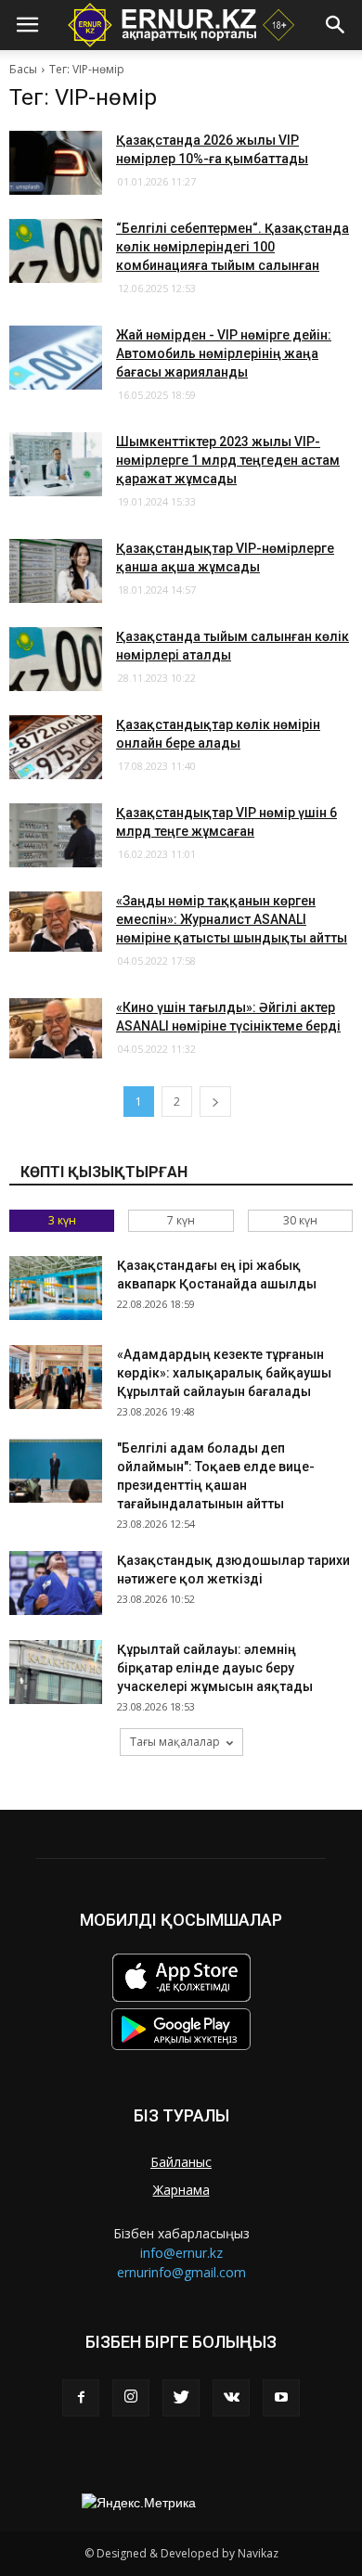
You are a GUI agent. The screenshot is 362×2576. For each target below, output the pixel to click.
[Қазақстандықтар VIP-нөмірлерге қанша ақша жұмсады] (56, 571)
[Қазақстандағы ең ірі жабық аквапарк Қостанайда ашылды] (56, 1288)
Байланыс (181, 2162)
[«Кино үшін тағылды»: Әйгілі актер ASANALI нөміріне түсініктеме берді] (56, 1028)
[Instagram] (131, 2398)
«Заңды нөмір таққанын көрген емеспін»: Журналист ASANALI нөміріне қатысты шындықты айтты (232, 919)
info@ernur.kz (181, 2253)
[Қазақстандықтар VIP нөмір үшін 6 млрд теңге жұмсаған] (56, 835)
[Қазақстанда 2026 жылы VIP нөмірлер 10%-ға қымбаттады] (56, 163)
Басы (23, 69)
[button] (336, 25)
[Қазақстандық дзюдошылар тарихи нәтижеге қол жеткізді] (56, 1583)
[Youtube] (281, 2398)
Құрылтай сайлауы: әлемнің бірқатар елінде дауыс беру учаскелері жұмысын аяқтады (215, 1668)
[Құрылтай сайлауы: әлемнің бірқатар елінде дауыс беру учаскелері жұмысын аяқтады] (56, 1672)
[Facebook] (81, 2398)
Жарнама (181, 2190)
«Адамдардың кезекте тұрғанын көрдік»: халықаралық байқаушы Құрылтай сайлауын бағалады (224, 1373)
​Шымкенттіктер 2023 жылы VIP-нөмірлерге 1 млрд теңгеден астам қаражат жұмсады (228, 460)
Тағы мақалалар (175, 1742)
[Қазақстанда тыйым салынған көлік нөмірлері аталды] (56, 659)
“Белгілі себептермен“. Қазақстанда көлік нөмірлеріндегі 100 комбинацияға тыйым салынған (233, 247)
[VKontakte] (231, 2398)
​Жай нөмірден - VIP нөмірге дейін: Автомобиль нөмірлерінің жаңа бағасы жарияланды (224, 353)
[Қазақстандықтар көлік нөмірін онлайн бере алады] (56, 747)
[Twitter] (181, 2398)
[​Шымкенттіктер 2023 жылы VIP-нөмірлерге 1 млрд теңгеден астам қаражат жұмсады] (56, 464)
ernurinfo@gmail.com (181, 2272)
